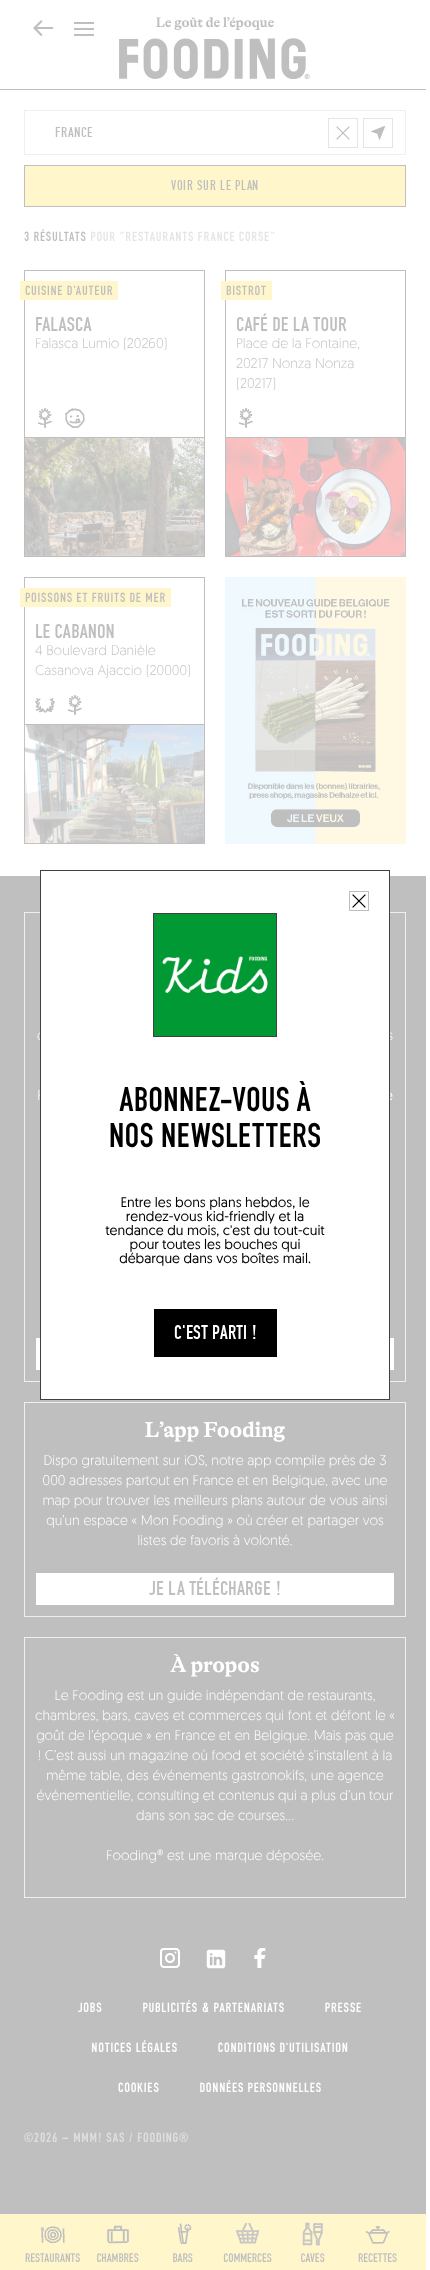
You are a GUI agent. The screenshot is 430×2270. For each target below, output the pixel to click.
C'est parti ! (215, 1333)
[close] (359, 901)
